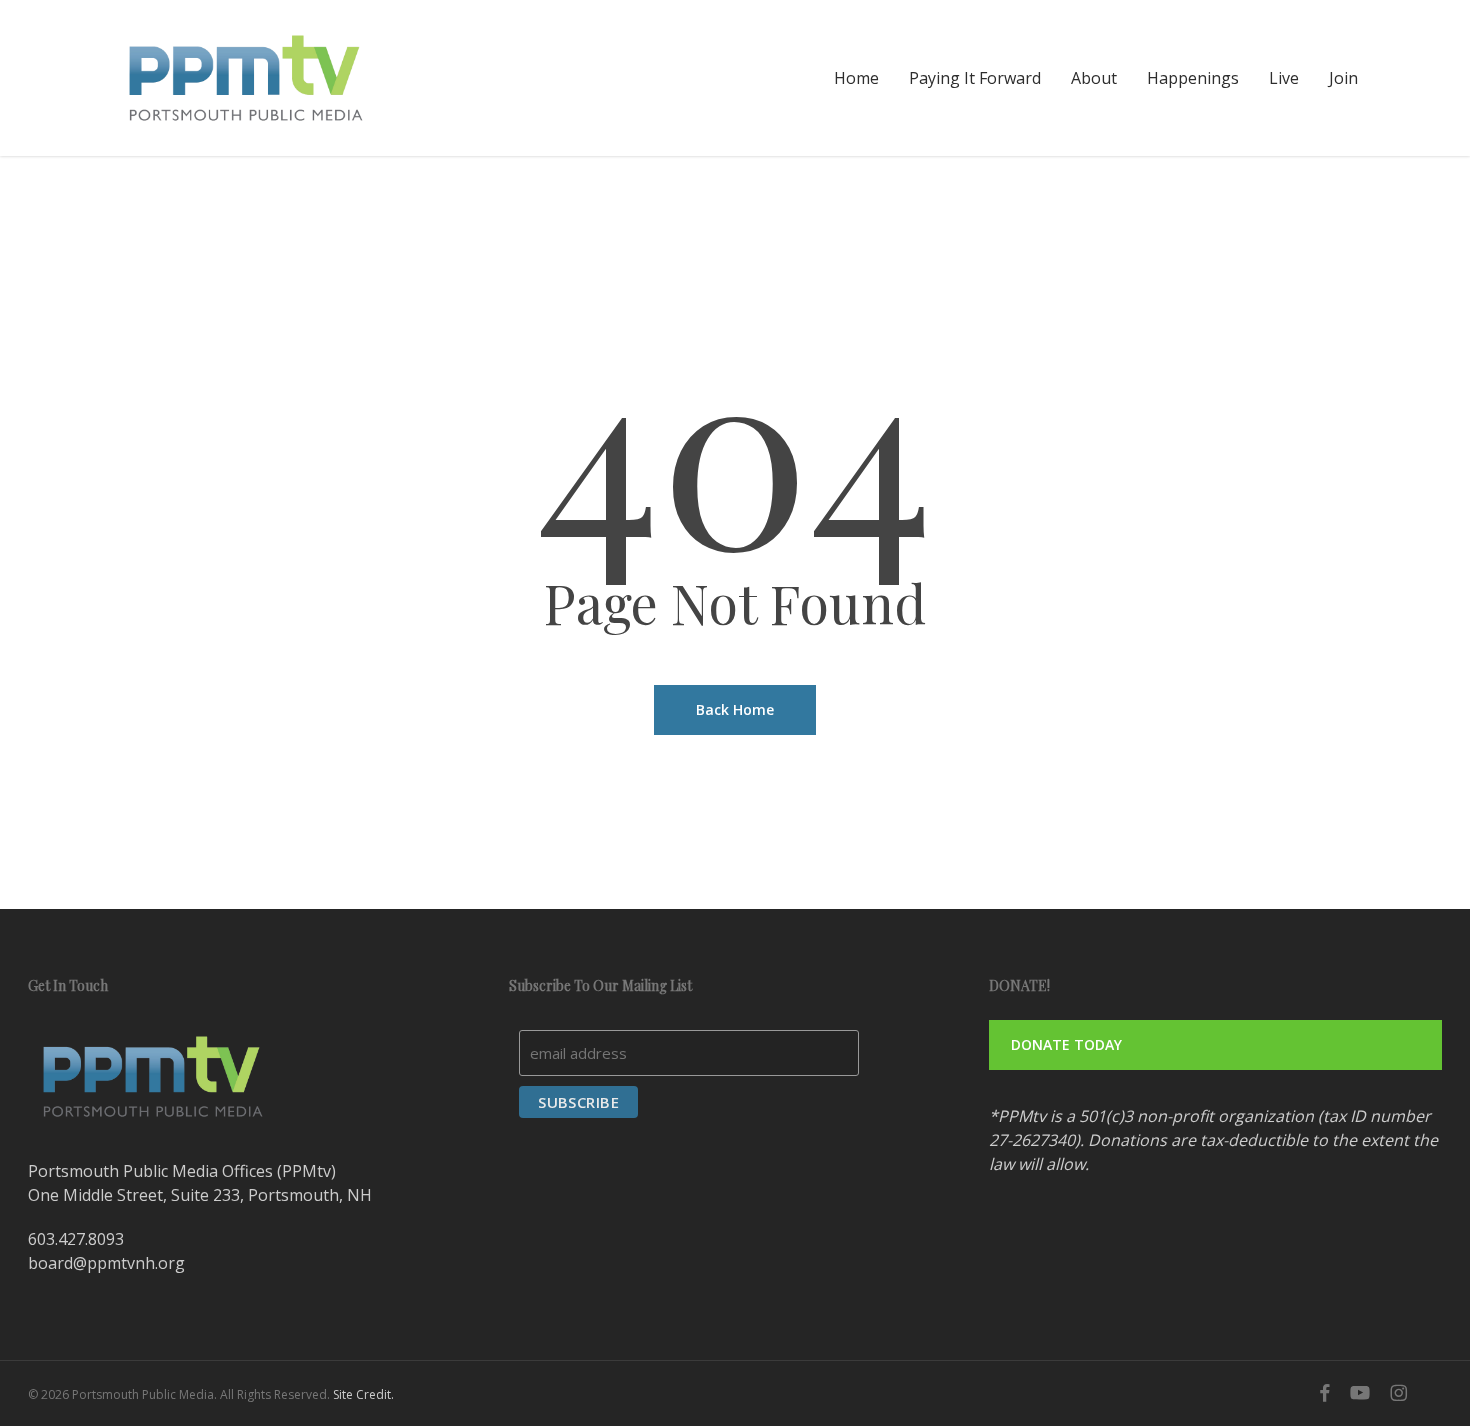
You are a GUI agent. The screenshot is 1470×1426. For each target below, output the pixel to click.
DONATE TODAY (1066, 1044)
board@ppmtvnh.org (106, 1263)
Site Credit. (363, 1394)
